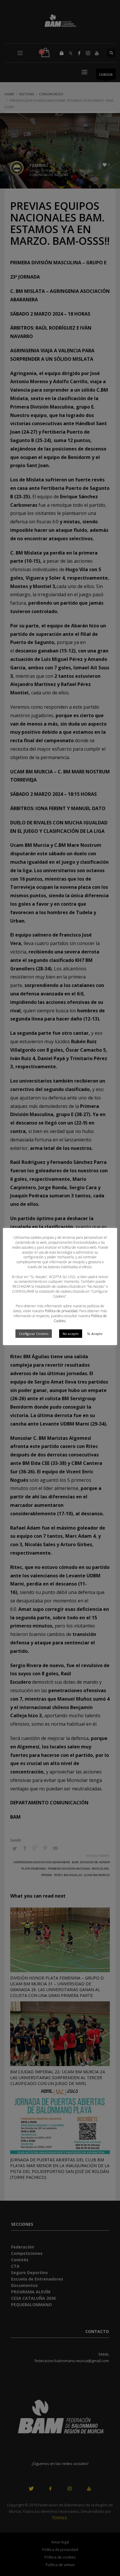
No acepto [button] (71, 1334)
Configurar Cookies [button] (34, 1334)
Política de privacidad (61, 1311)
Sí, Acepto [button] (95, 1334)
